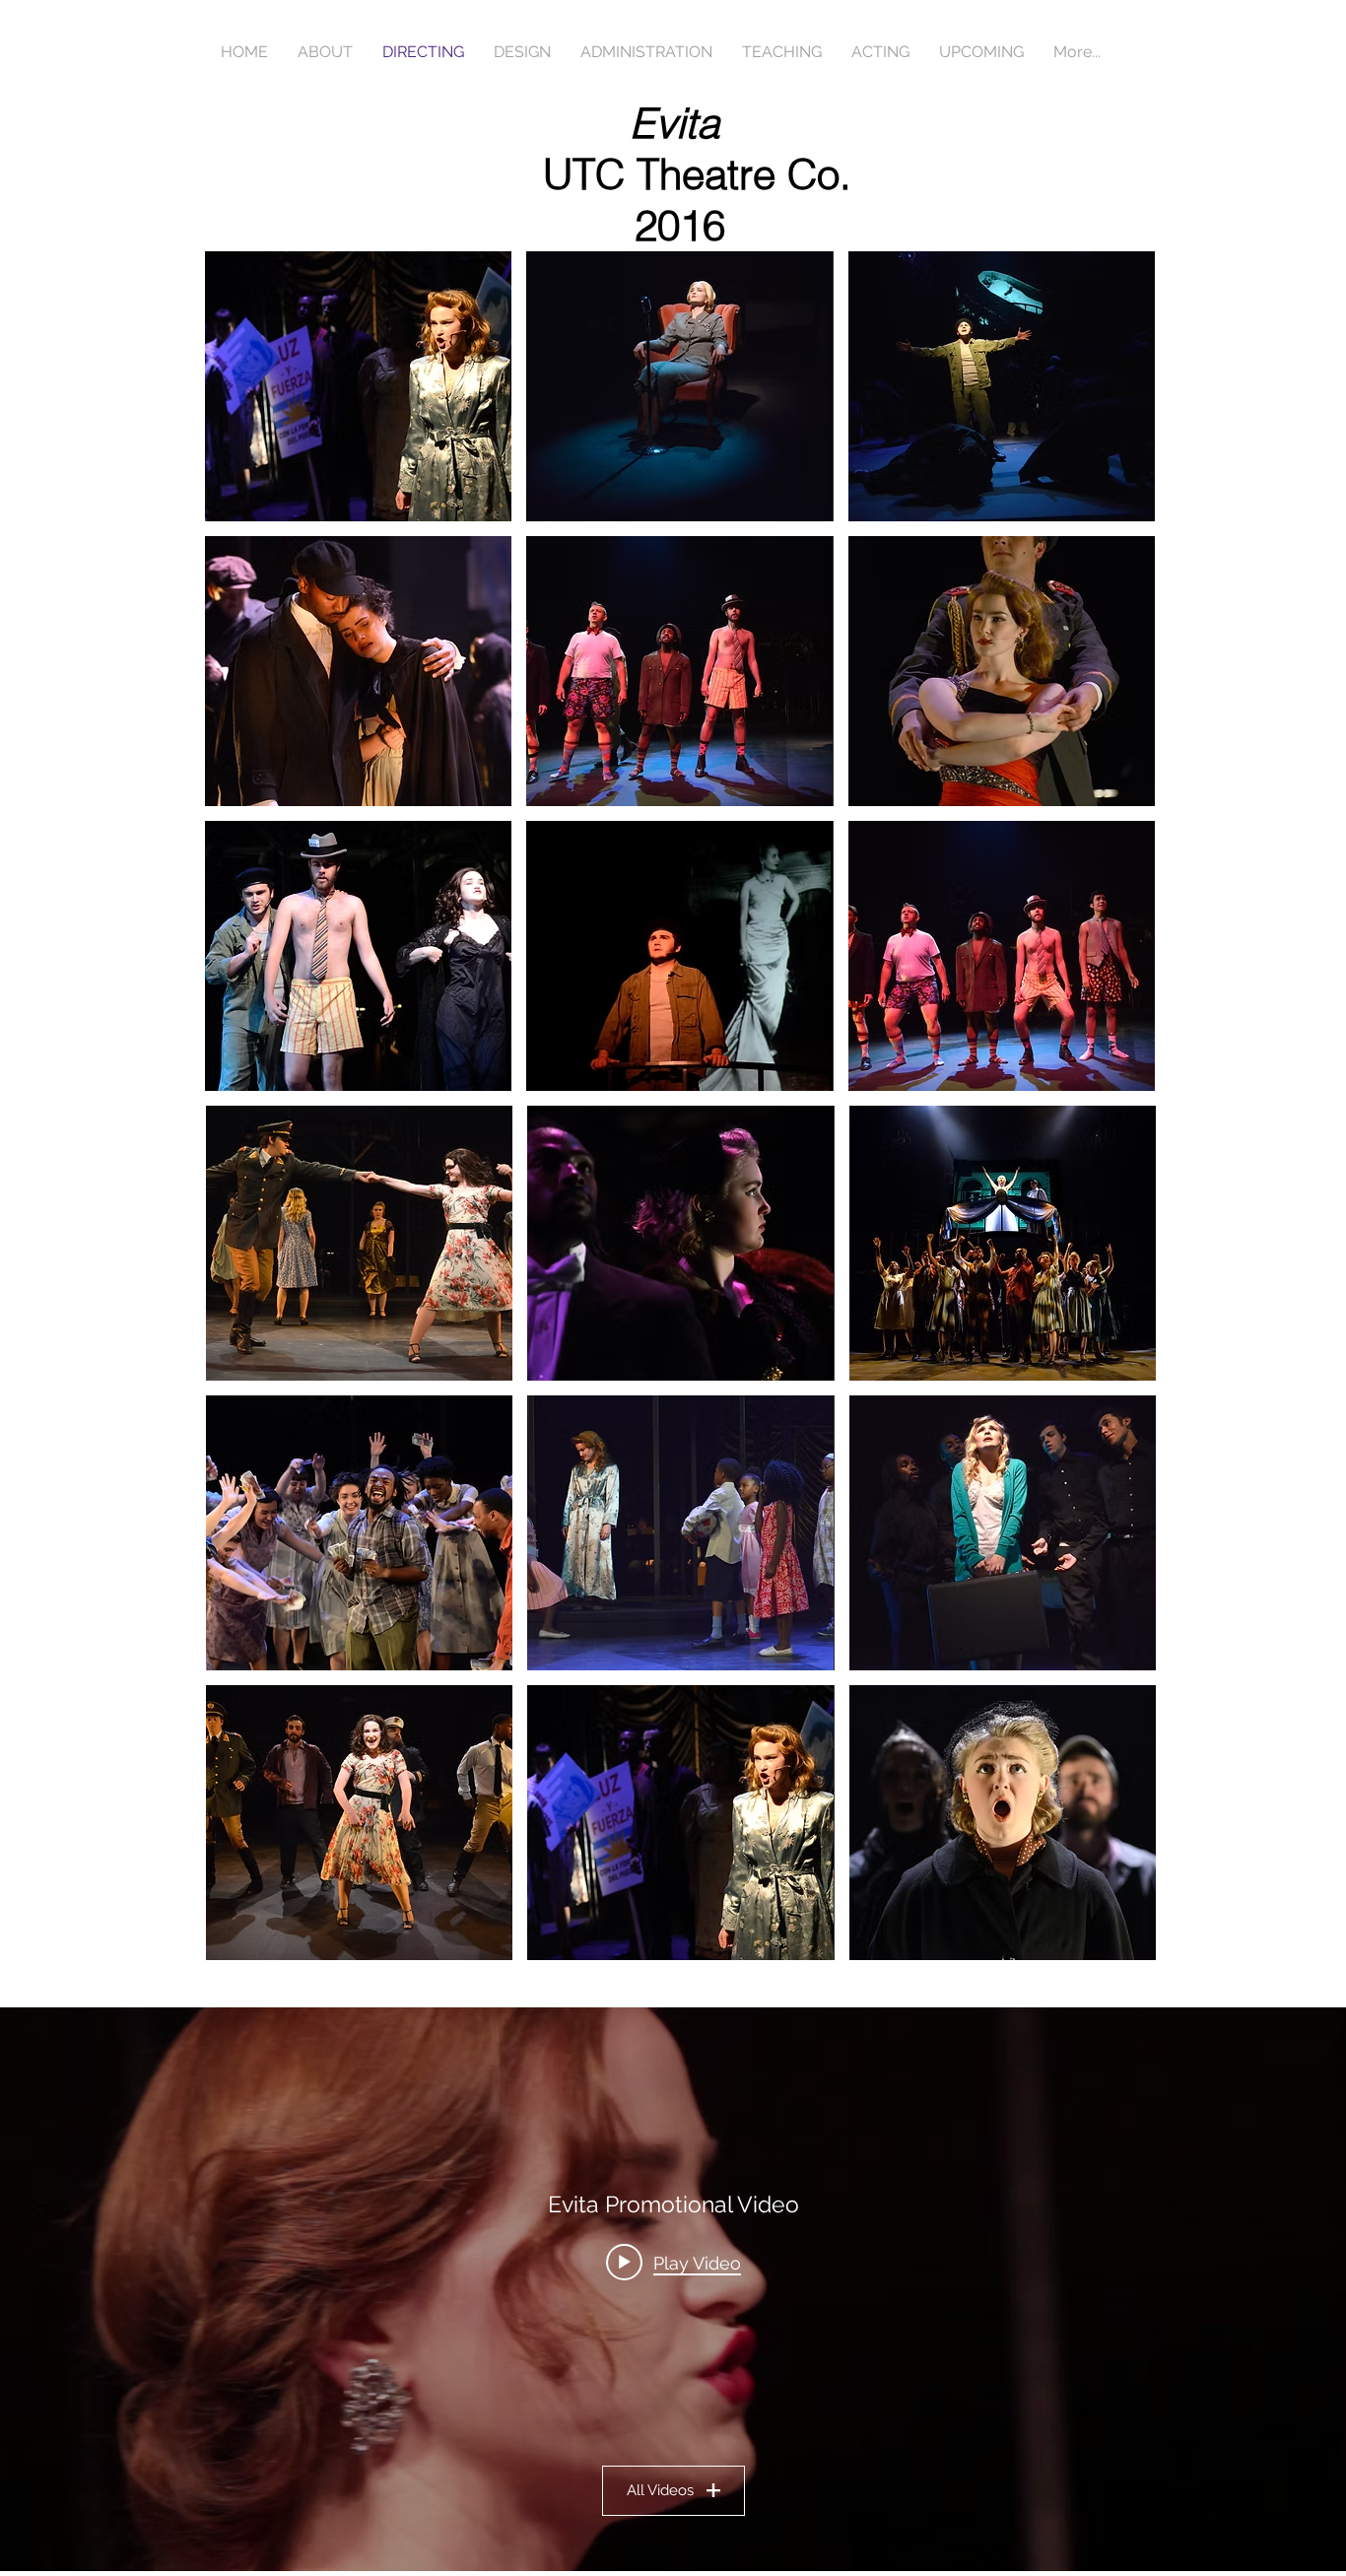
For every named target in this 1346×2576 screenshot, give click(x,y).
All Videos (660, 2490)
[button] (359, 1243)
